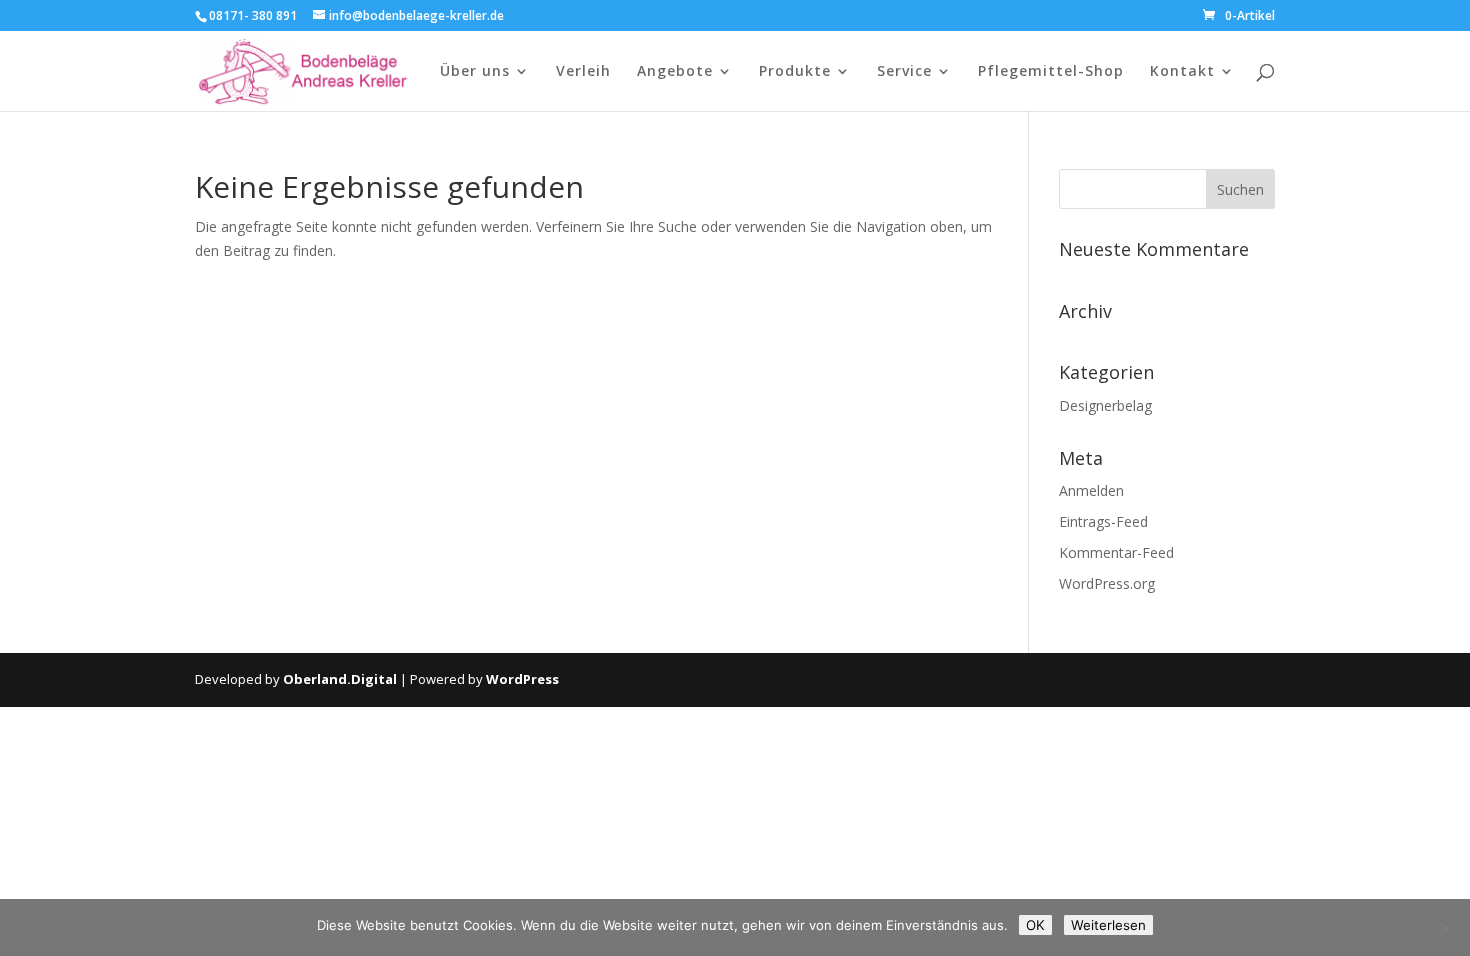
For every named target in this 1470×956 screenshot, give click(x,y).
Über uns (475, 72)
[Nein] (1445, 928)
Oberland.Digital (340, 679)
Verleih (583, 72)
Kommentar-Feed (1116, 552)
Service (904, 72)
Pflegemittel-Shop (1051, 72)
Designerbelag (1105, 405)
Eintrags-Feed (1103, 521)
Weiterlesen (1108, 925)
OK (1035, 925)
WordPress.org (1107, 583)
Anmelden (1091, 490)
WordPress (522, 679)
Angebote (675, 72)
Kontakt (1182, 72)
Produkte (795, 72)
